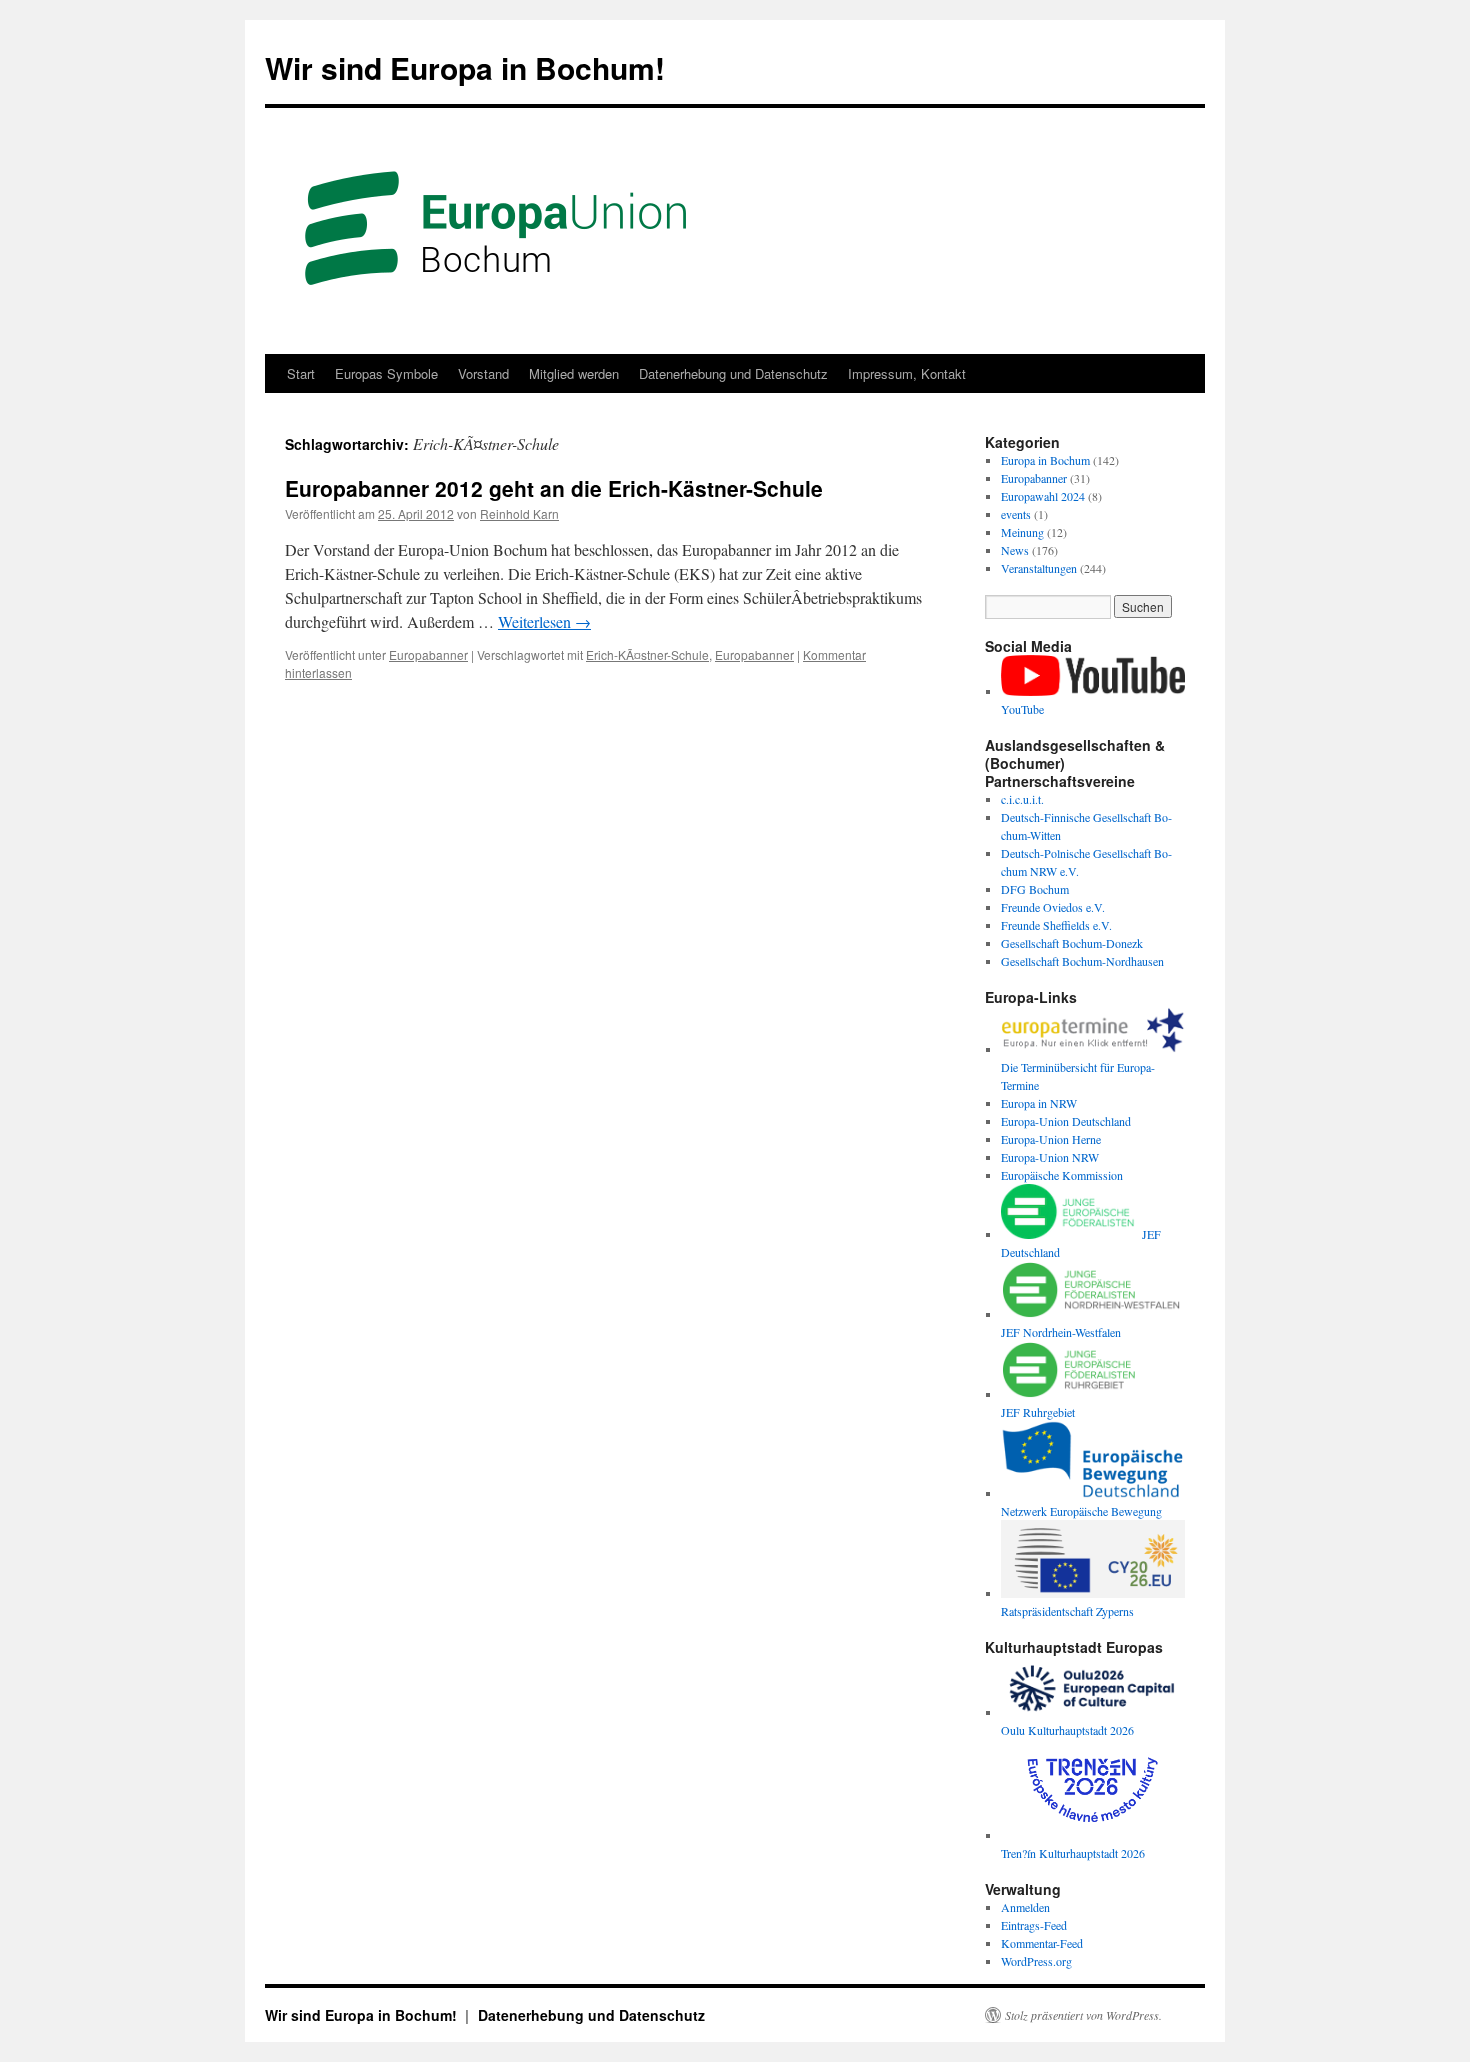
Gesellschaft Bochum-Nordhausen (1082, 961)
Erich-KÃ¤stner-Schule (647, 654)
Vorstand (483, 373)
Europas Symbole (386, 373)
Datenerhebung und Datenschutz (733, 373)
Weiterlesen (544, 621)
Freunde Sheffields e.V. (1056, 925)
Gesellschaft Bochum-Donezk (1072, 943)
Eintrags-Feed (1034, 1925)
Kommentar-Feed (1042, 1943)
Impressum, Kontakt (907, 373)
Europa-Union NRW (1050, 1157)
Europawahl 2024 (1043, 496)
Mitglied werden (574, 373)
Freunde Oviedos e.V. (1053, 907)
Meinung (1022, 532)
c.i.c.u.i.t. (1022, 799)
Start (301, 373)
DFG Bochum (1035, 889)
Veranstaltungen (1039, 568)
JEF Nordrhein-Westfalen (1061, 1332)
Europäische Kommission (1062, 1175)
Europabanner (428, 654)
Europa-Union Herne (1051, 1139)
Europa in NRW (1039, 1103)
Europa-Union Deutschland (1066, 1121)
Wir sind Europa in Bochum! (465, 67)
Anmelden (1025, 1907)
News (1015, 550)
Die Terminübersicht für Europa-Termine (1078, 1076)
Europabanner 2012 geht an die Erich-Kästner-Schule (554, 488)
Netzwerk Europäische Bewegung (1081, 1511)
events (1016, 514)
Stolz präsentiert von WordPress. (1083, 2015)
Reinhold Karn (519, 513)
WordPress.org (1036, 1961)
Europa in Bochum (1045, 460)
